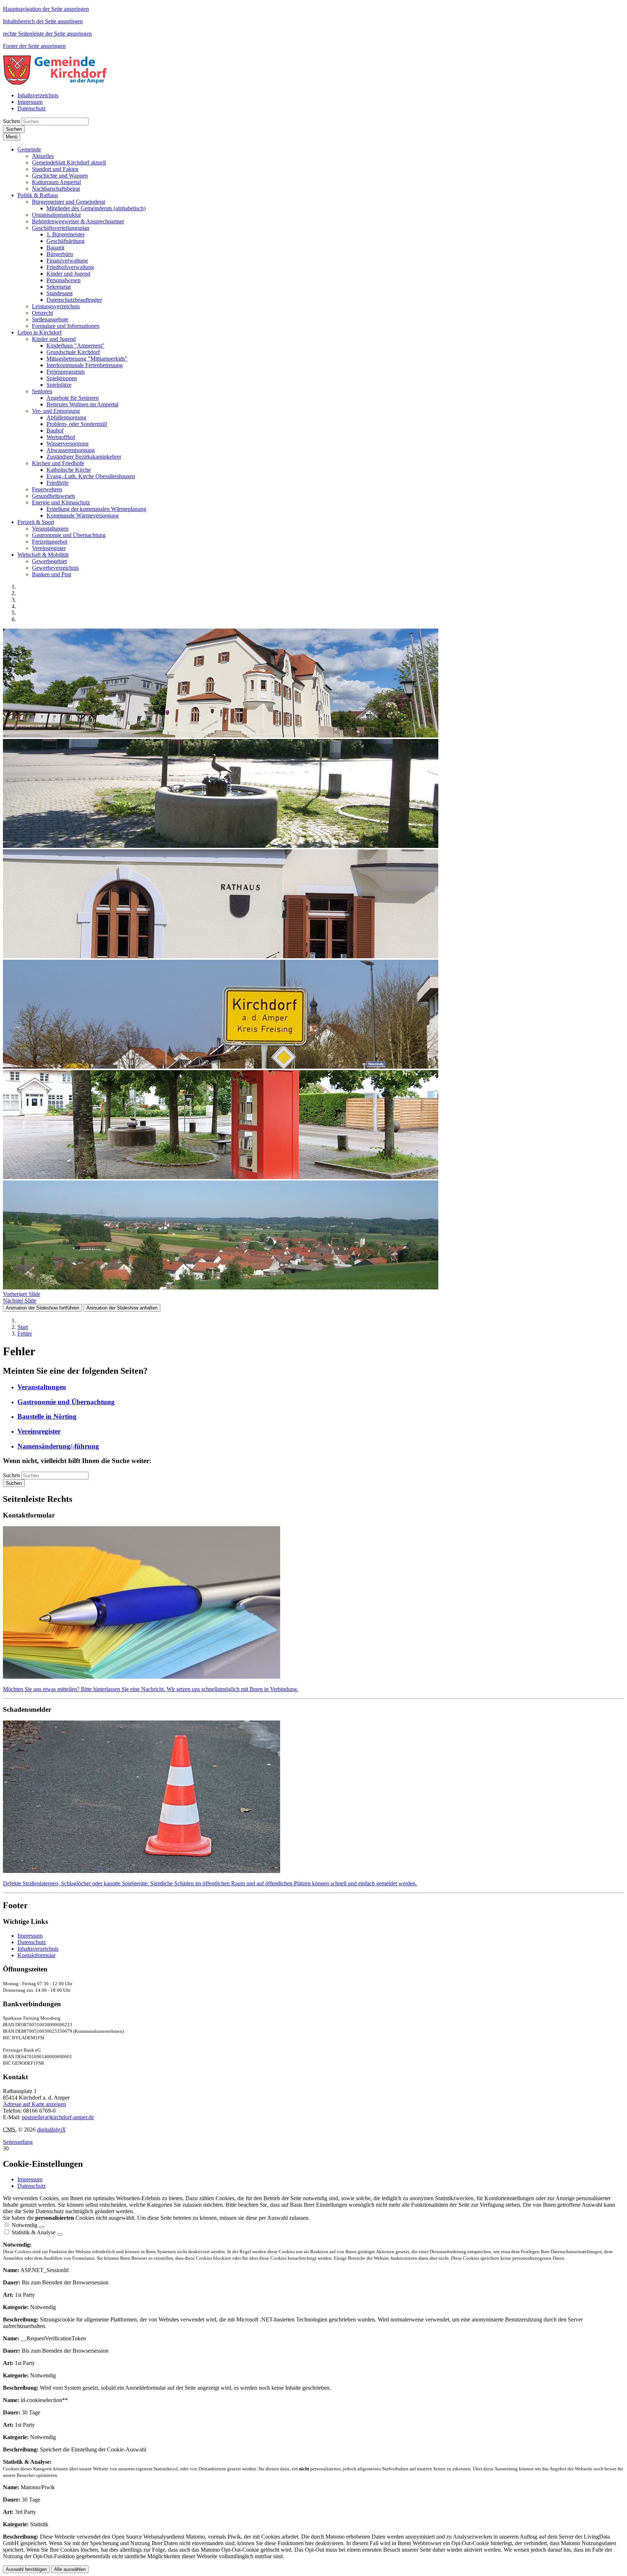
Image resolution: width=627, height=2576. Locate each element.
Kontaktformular (36, 1955)
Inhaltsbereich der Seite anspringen (43, 21)
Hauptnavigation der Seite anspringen (46, 9)
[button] (29, 149)
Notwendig (24, 2225)
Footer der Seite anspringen (34, 46)
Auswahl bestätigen (26, 2569)
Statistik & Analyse (34, 2232)
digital (51, 2130)
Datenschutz (32, 1942)
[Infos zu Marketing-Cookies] (60, 2234)
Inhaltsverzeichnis (38, 1949)
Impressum (30, 1936)
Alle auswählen (70, 2569)
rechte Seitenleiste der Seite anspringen (47, 34)
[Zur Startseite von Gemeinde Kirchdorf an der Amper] (55, 83)
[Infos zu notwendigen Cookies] (42, 2227)
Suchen (11, 121)
